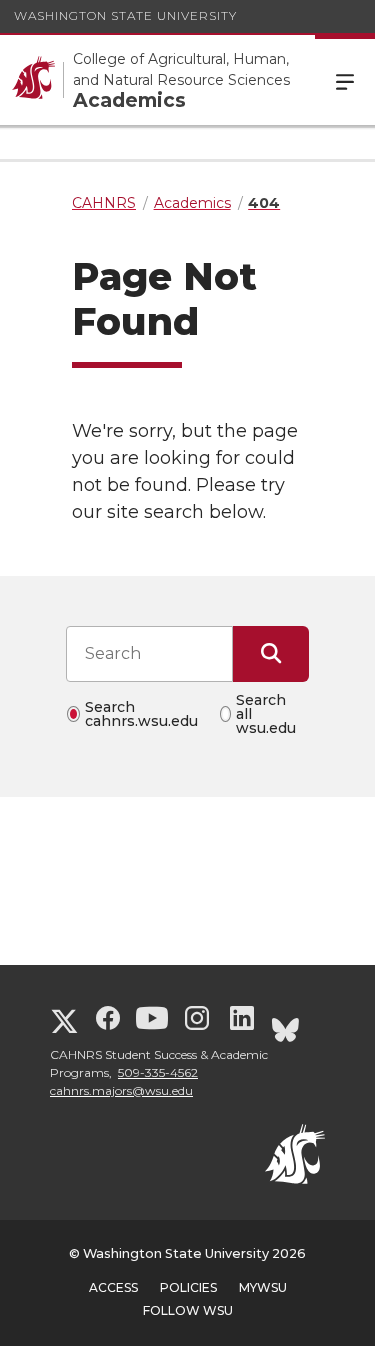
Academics (129, 100)
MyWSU (263, 1287)
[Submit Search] (271, 654)
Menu (345, 80)
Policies (188, 1287)
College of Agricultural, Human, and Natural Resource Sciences (181, 69)
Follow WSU (188, 1310)
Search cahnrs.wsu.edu (141, 714)
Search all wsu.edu (266, 714)
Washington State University (125, 15)
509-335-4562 (158, 1072)
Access (113, 1287)
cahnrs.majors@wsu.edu (121, 1090)
